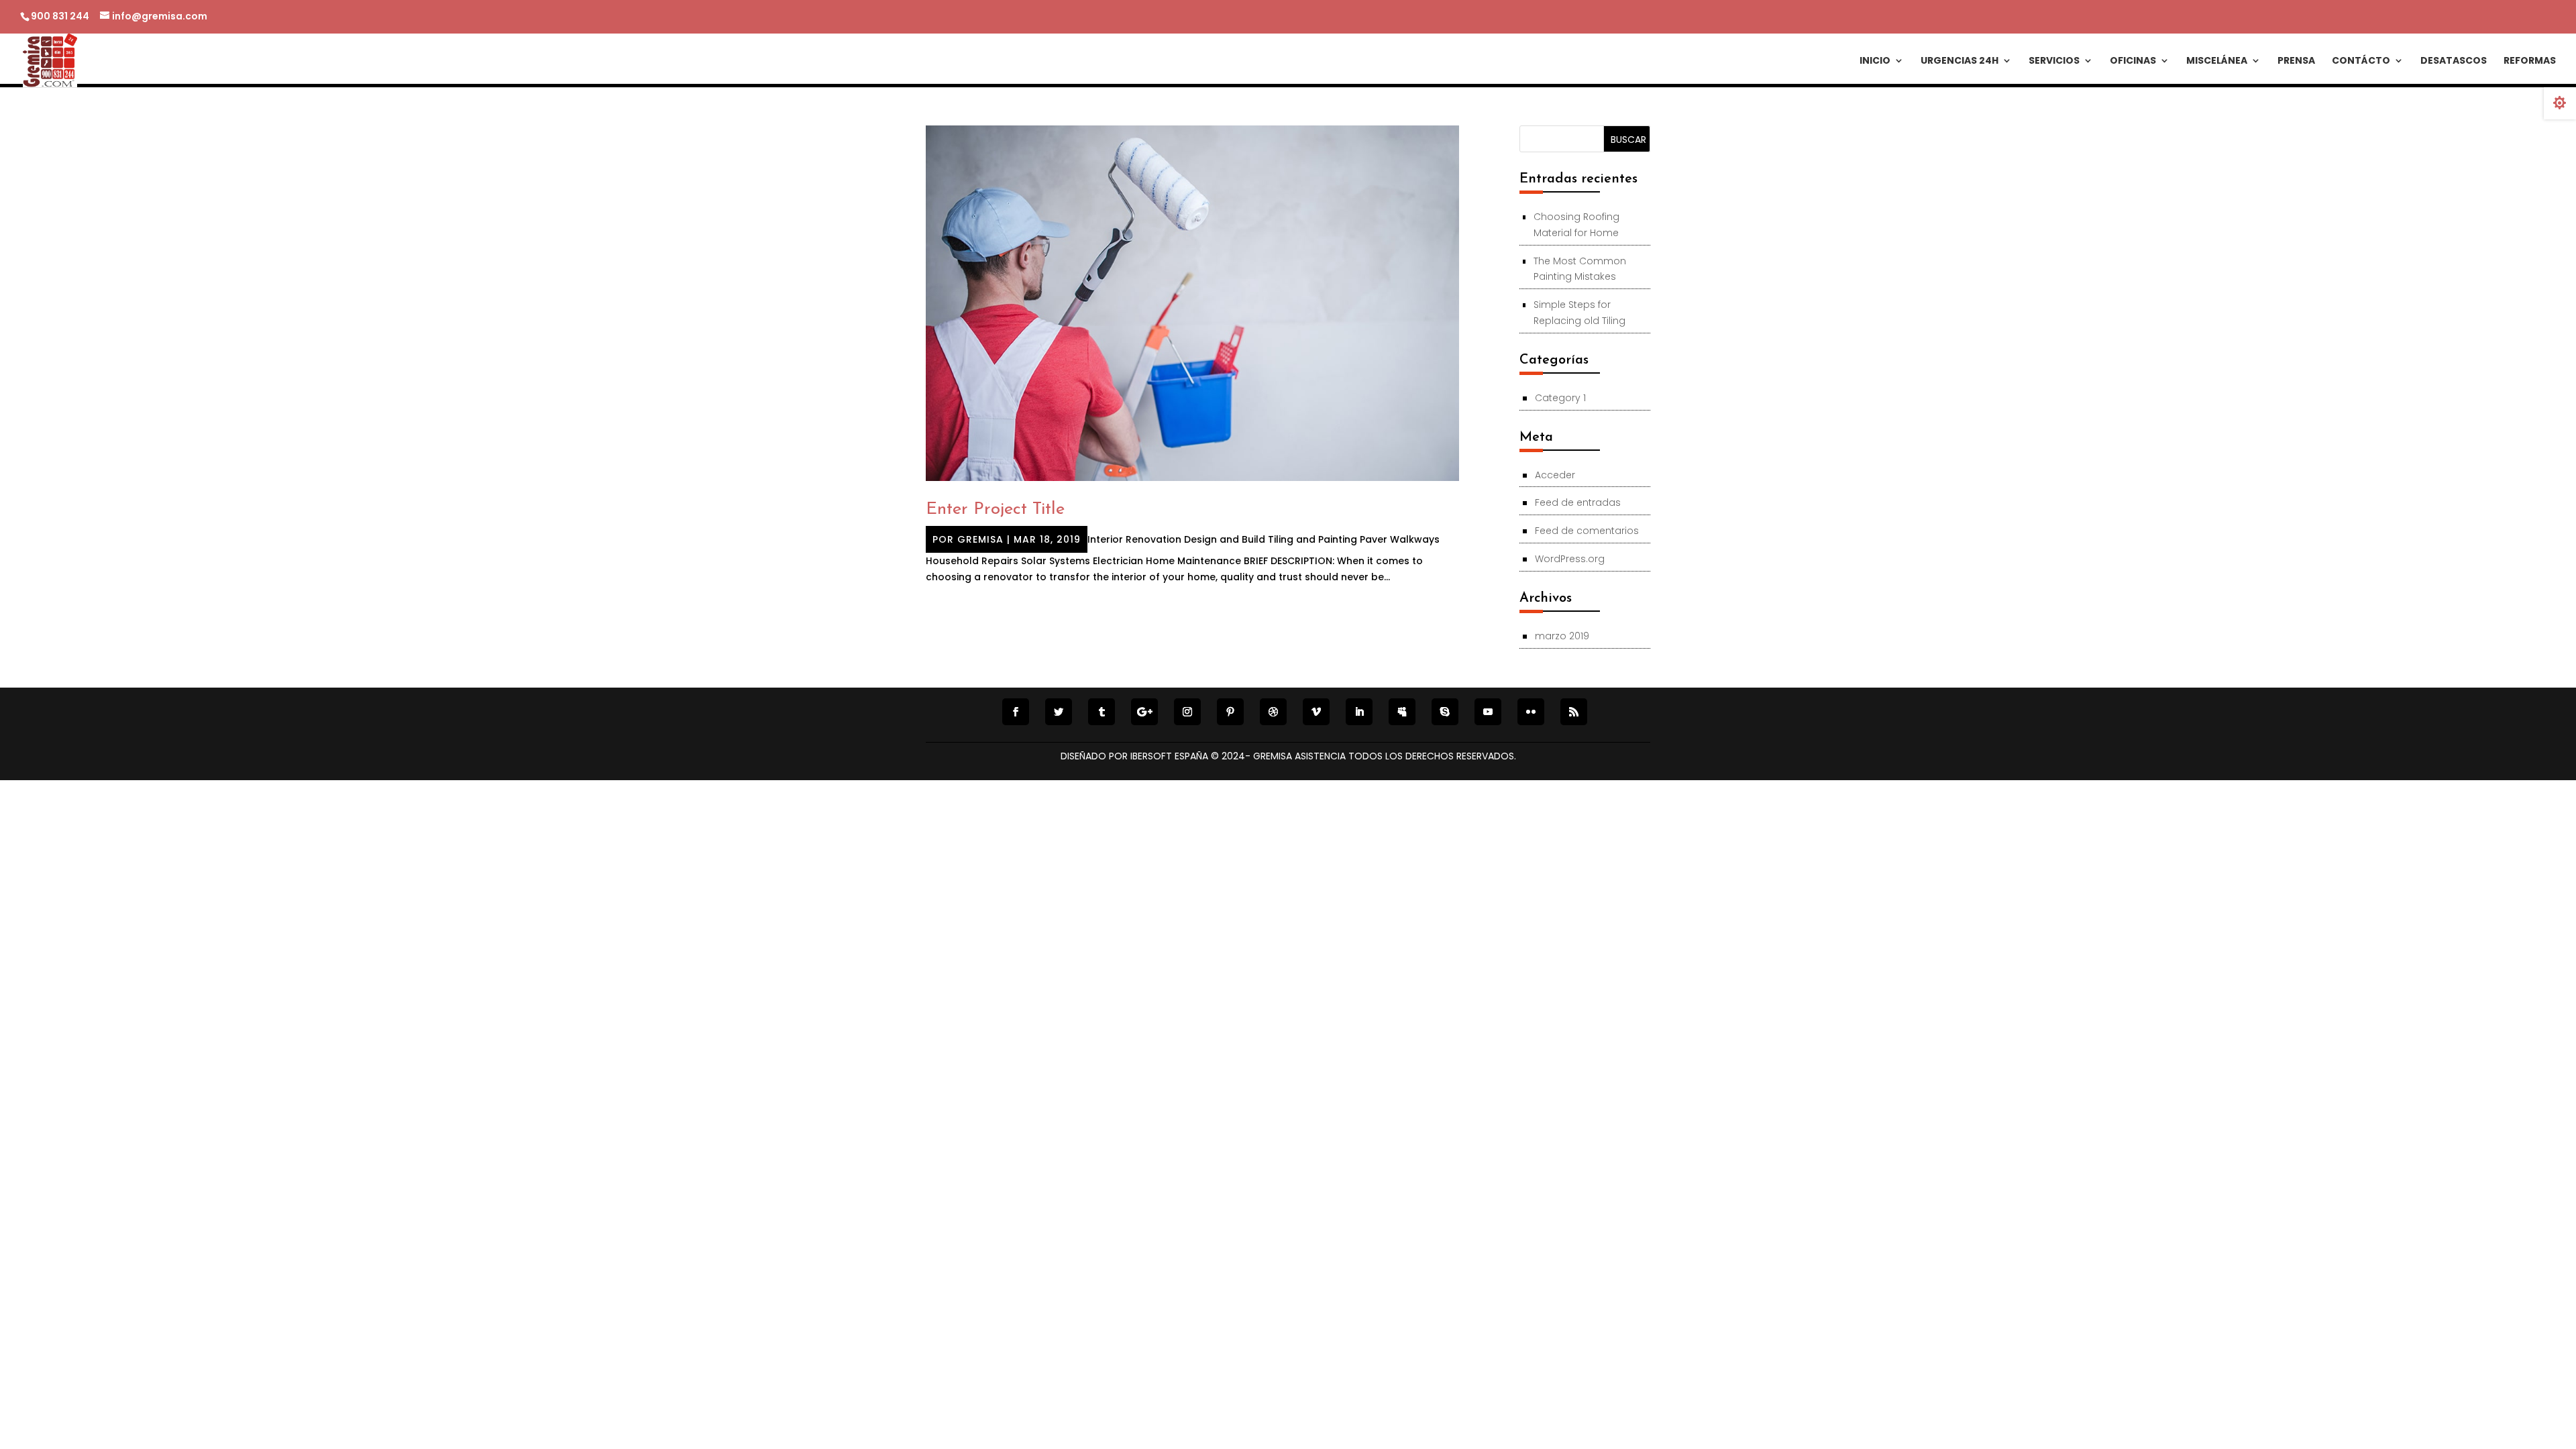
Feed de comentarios (1587, 531)
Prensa (2296, 61)
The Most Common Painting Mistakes (1580, 269)
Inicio (1875, 61)
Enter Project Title (995, 509)
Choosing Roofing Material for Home (1576, 225)
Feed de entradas (1578, 502)
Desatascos (2454, 61)
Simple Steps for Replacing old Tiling (1579, 313)
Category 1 (1560, 398)
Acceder (1555, 475)
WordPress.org (1570, 559)
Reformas (2530, 61)
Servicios (2054, 61)
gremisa (980, 539)
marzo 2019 (1562, 636)
